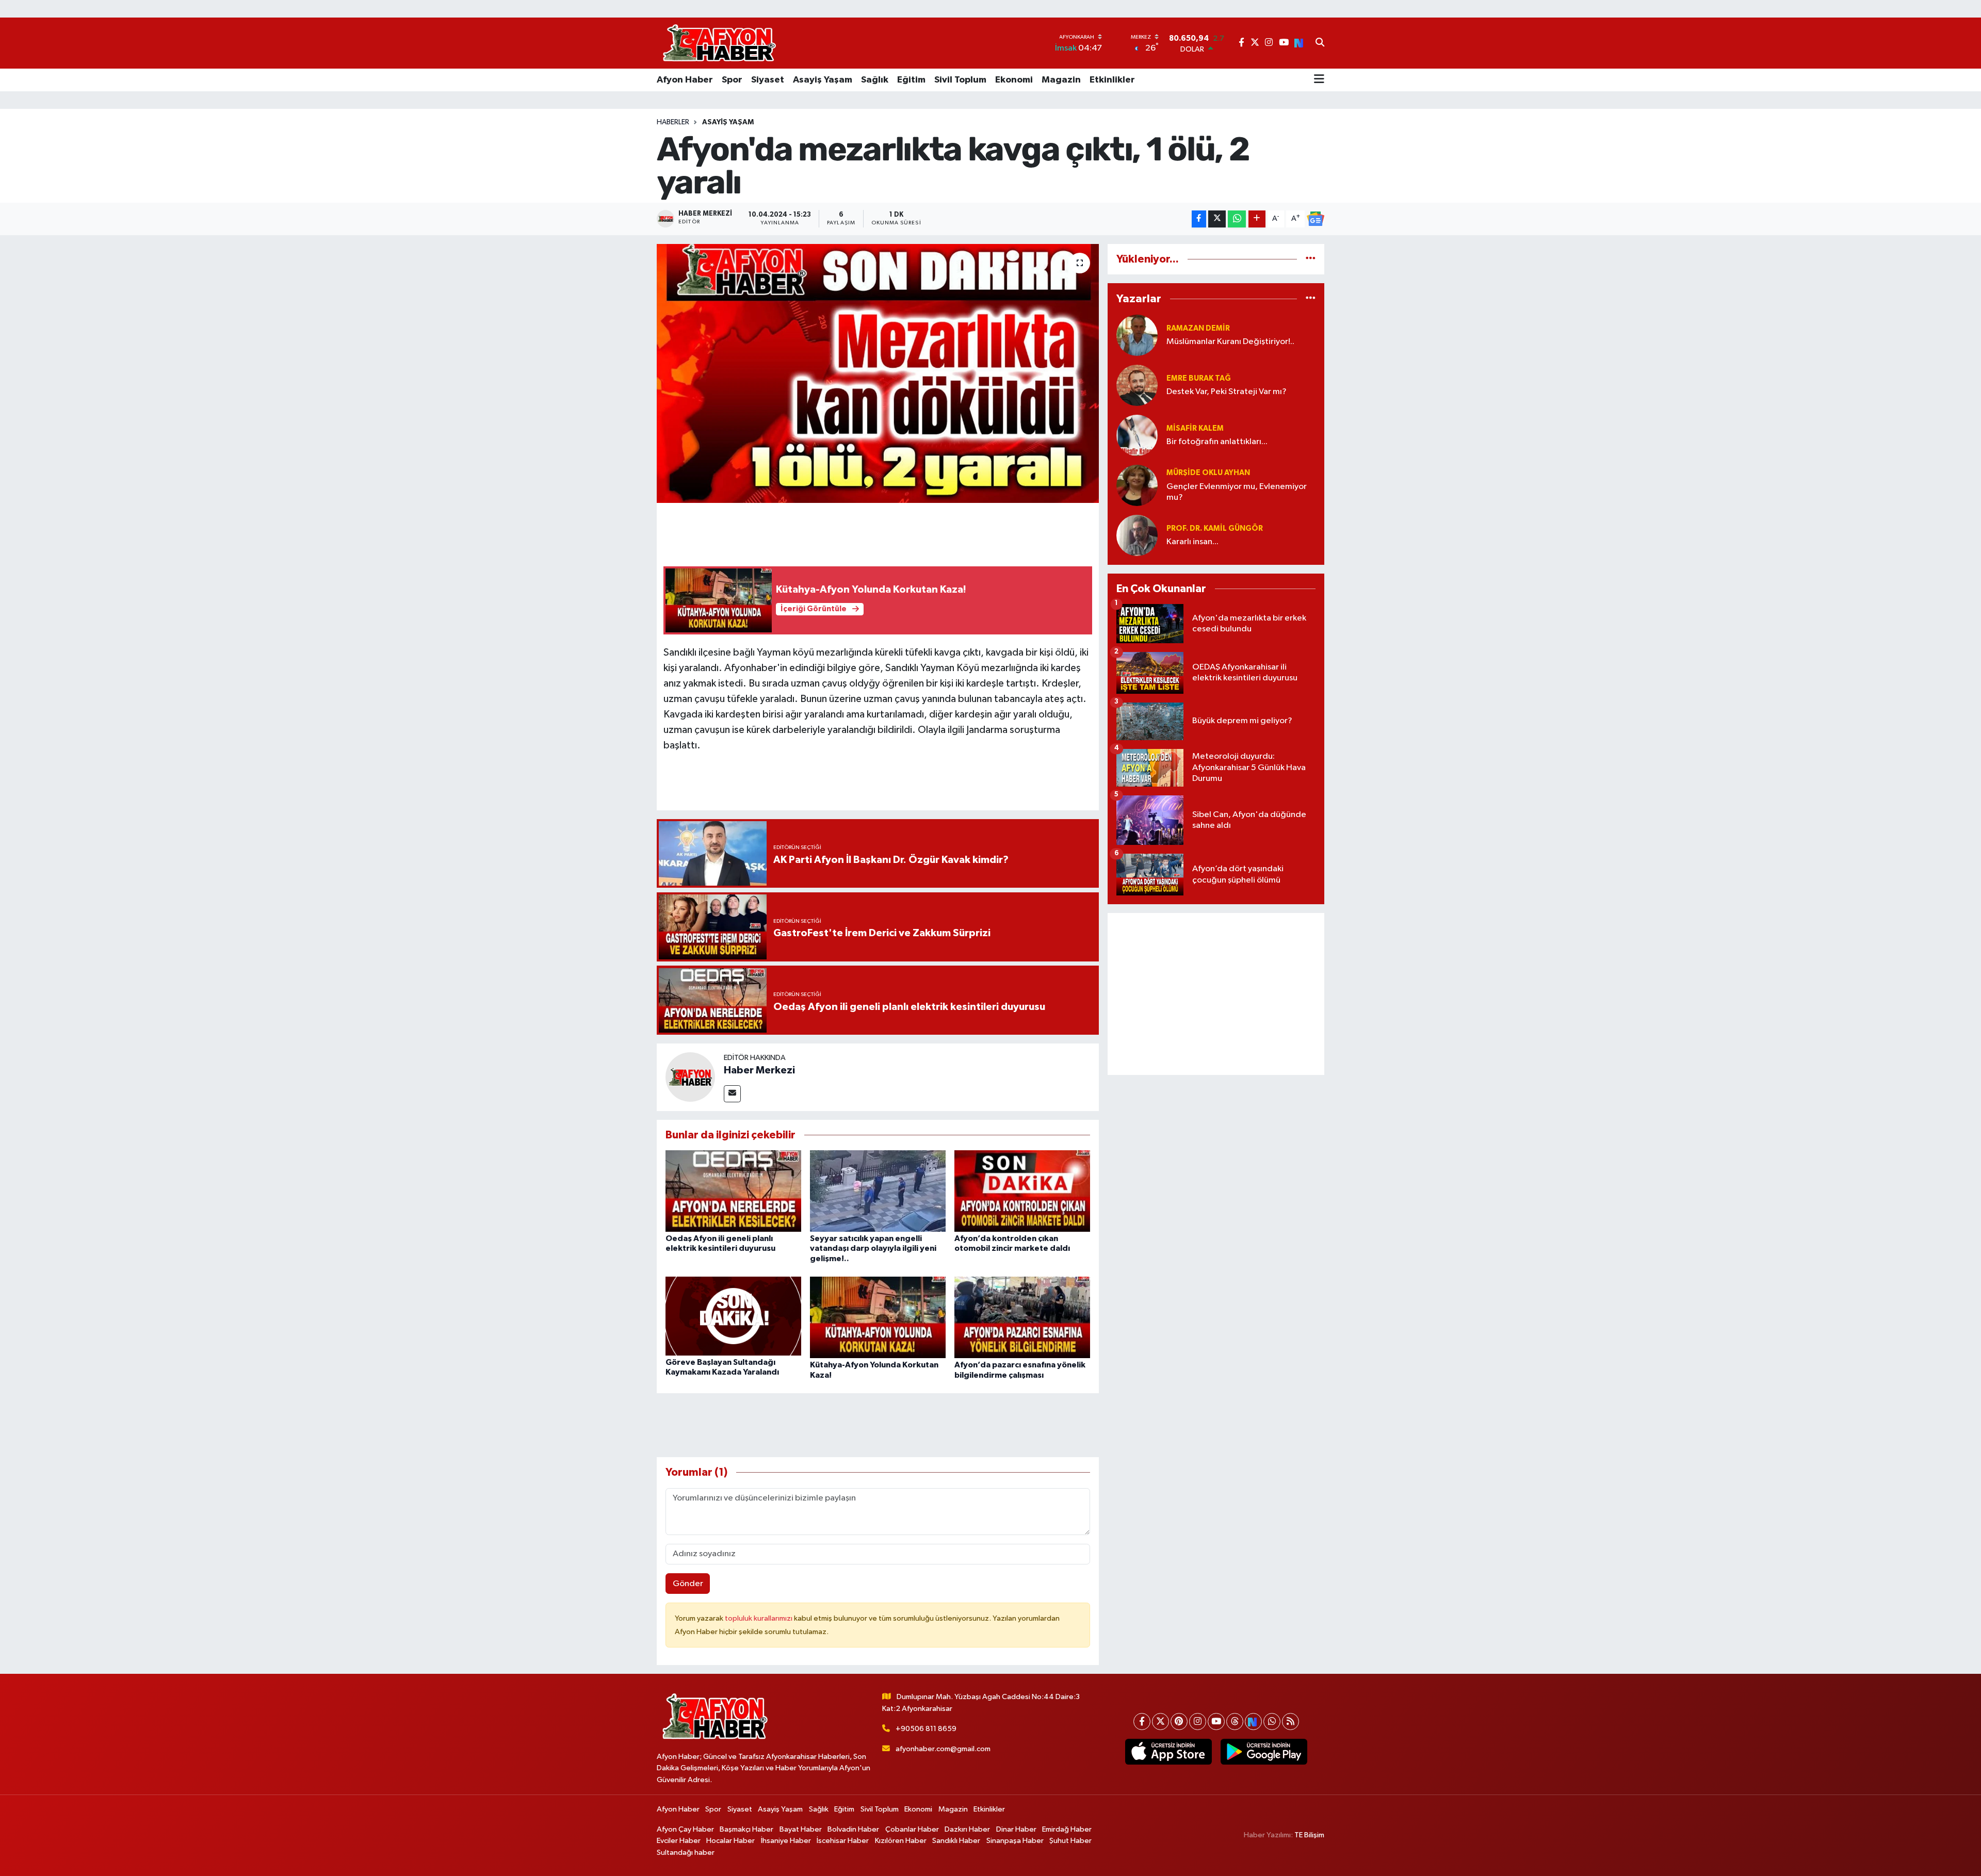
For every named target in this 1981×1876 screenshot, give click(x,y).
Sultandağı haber (686, 1853)
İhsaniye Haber (786, 1841)
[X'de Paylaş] (1217, 219)
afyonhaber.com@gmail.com (943, 1749)
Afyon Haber (685, 80)
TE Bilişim (1309, 1835)
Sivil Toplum (960, 80)
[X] (1160, 1722)
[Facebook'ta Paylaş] (1199, 219)
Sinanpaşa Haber (1015, 1841)
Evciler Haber (679, 1841)
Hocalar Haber (730, 1841)
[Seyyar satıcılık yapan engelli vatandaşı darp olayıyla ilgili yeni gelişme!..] (878, 1191)
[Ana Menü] (1319, 80)
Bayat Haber (801, 1829)
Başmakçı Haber (746, 1829)
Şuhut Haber (1070, 1841)
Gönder (688, 1584)
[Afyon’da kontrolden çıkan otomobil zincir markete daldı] (1022, 1191)
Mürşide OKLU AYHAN (1208, 473)
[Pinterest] (1179, 1722)
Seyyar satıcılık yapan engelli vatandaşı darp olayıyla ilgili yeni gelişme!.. (873, 1248)
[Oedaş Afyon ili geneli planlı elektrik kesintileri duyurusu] (733, 1191)
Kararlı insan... (1192, 542)
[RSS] (1290, 1722)
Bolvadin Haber (853, 1829)
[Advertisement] (1216, 994)
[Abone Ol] (1316, 219)
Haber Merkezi (759, 1070)
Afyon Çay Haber (685, 1829)
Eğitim (911, 80)
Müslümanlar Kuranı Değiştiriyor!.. (1230, 342)
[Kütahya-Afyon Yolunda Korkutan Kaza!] (878, 1317)
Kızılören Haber (901, 1841)
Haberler (673, 122)
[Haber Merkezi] (690, 1077)
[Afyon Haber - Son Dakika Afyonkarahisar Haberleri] (719, 43)
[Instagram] (1198, 1722)
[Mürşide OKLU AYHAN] (1137, 485)
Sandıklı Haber (956, 1841)
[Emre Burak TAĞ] (1137, 385)
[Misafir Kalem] (1137, 435)
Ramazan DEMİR (1198, 328)
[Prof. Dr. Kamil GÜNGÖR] (1137, 535)
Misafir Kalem (1195, 428)
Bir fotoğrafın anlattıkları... (1217, 442)
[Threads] (1235, 1722)
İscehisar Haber (843, 1841)
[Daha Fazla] (1257, 219)
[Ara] (1320, 43)
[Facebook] (1142, 1722)
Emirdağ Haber (1067, 1829)
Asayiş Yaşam (823, 80)
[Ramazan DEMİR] (1137, 335)
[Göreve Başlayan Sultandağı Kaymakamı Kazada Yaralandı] (733, 1316)
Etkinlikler (1112, 80)
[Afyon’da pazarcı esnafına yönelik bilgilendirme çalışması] (1022, 1317)
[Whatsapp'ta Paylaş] (1237, 219)
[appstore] (1168, 1752)
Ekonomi (1014, 80)
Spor (732, 80)
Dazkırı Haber (967, 1829)
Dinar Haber (1016, 1829)
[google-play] (1264, 1752)
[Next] (1253, 1722)
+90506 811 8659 (926, 1729)
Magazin (1061, 80)
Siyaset (768, 80)
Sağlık (875, 80)
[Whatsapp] (1272, 1722)
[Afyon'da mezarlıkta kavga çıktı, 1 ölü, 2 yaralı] (878, 373)
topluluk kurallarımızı (759, 1618)
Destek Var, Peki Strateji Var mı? (1227, 392)
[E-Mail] (732, 1094)
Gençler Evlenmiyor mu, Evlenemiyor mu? (1237, 492)
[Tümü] (1311, 259)
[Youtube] (1216, 1722)
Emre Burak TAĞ (1199, 378)
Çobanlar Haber (912, 1829)
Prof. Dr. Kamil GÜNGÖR (1215, 528)
